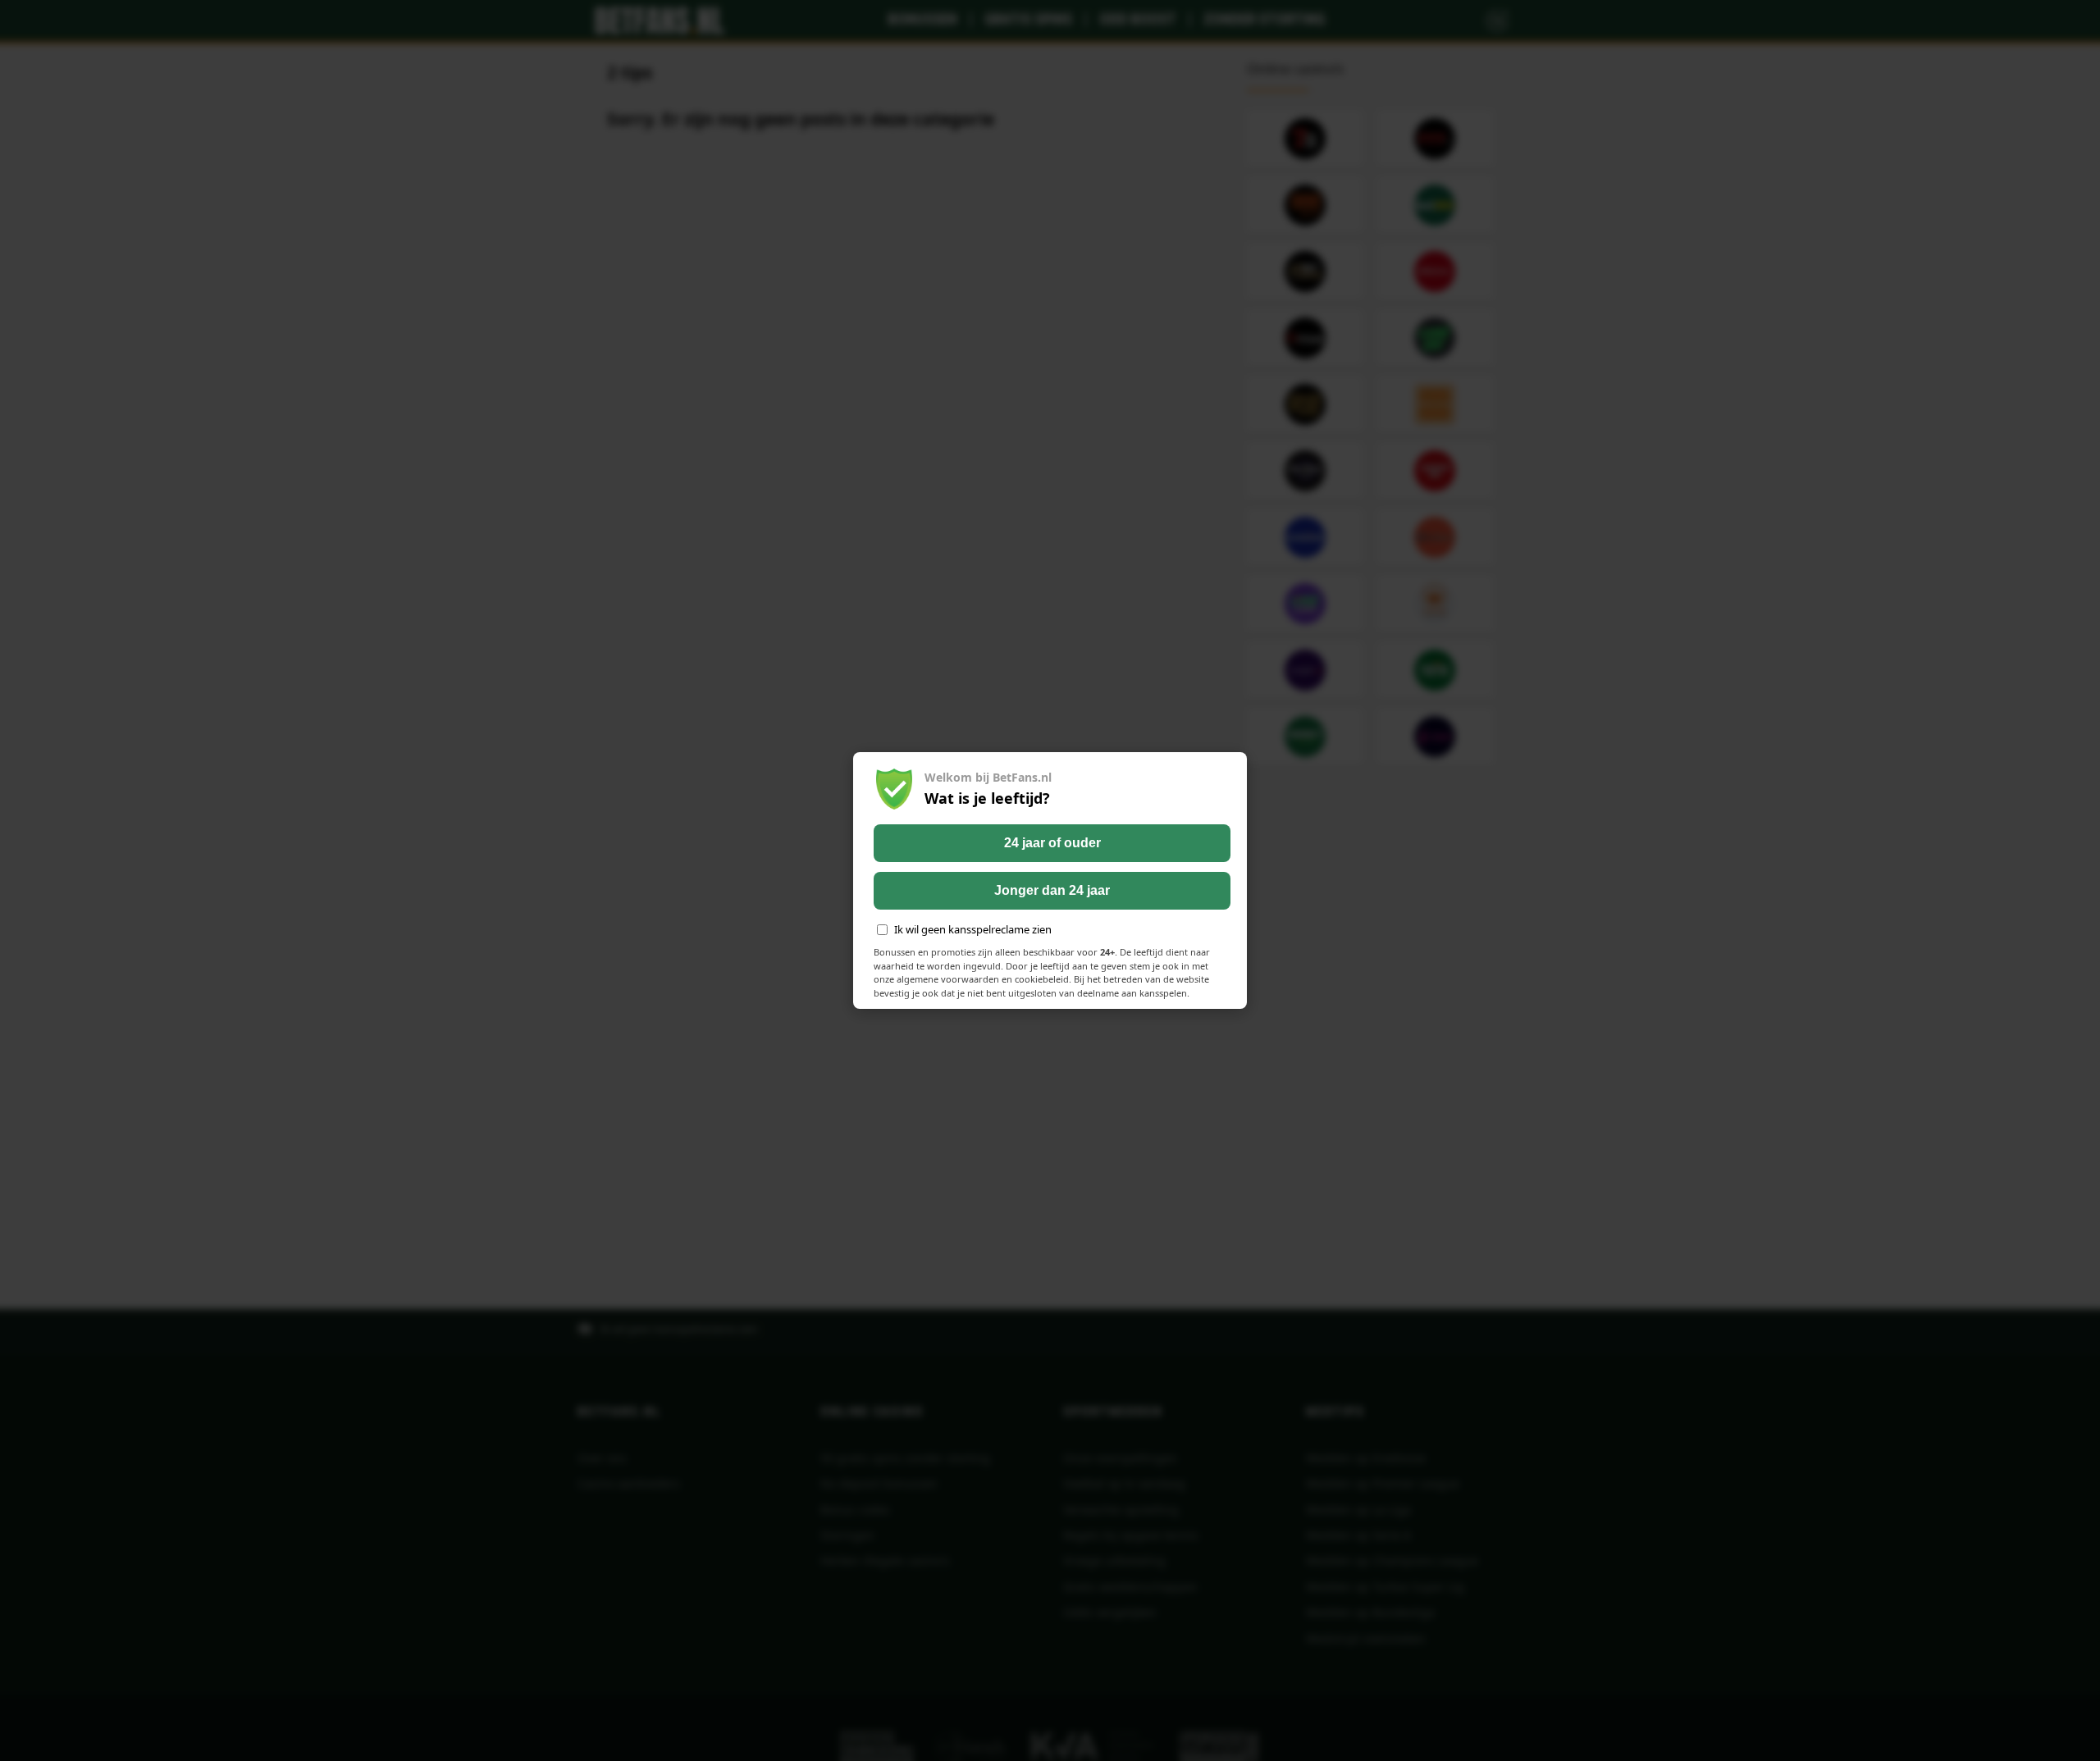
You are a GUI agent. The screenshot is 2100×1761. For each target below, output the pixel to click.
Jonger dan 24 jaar (1052, 890)
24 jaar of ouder (1052, 843)
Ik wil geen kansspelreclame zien (973, 929)
